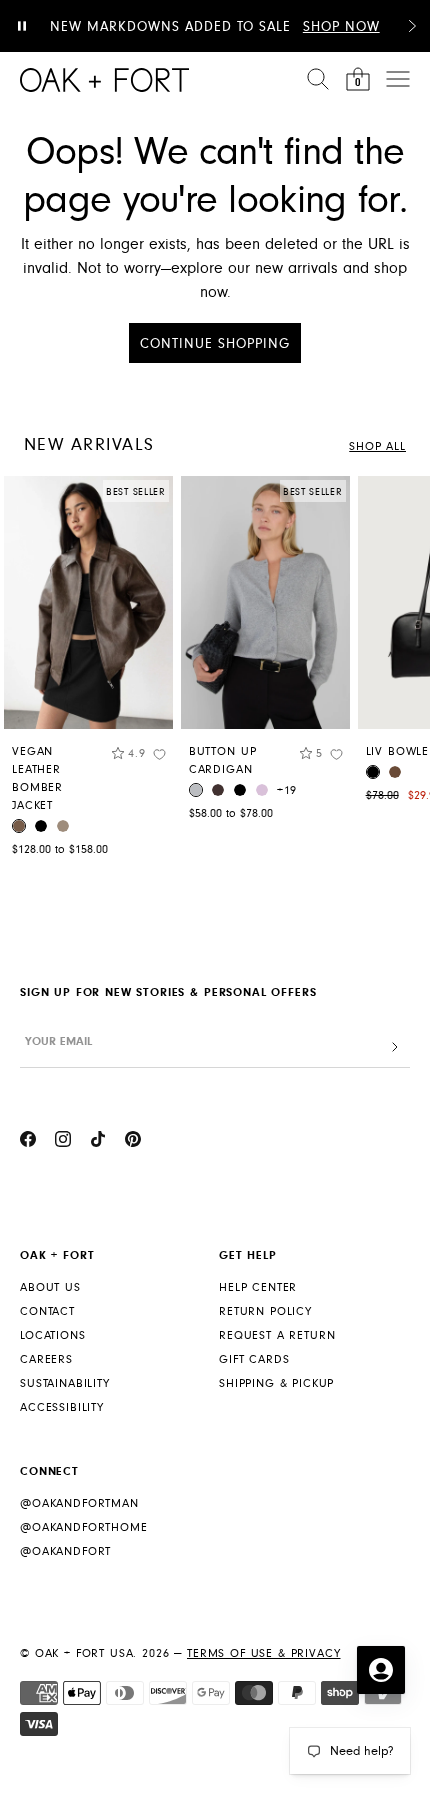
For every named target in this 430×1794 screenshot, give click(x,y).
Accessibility (62, 1407)
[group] (88, 671)
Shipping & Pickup (276, 1383)
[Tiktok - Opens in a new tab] (98, 1142)
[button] (412, 26)
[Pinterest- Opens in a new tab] (133, 1142)
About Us (50, 1287)
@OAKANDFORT (65, 1551)
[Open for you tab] (381, 1670)
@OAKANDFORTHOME (84, 1527)
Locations (53, 1335)
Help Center (258, 1287)
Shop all (377, 446)
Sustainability (65, 1383)
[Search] (318, 79)
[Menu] (398, 79)
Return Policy (265, 1311)
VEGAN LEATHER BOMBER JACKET (37, 778)
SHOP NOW (341, 27)
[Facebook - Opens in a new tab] (28, 1142)
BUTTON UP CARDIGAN (223, 760)
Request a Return (277, 1335)
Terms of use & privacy (263, 1653)
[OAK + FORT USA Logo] (104, 80)
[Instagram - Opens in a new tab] (63, 1142)
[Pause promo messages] (22, 26)
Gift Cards (254, 1359)
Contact (47, 1311)
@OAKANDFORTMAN (79, 1503)
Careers (46, 1359)
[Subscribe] (395, 1047)
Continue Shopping (215, 344)
